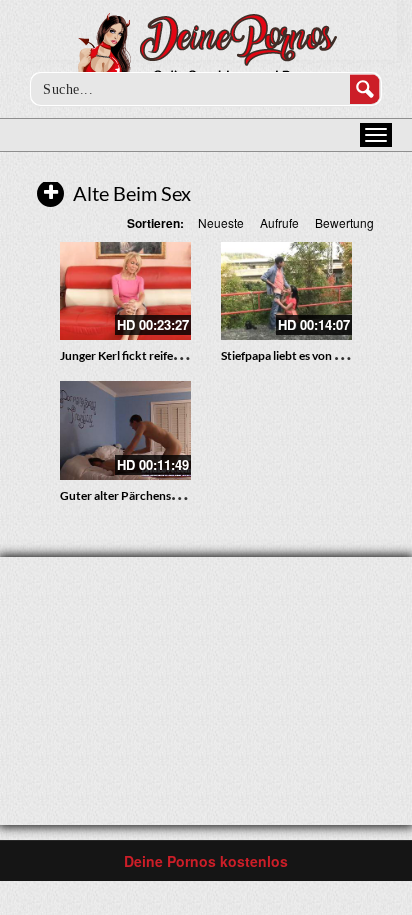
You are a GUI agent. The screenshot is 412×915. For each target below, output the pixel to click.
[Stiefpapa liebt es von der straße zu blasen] (286, 291)
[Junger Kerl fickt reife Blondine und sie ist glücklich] (125, 291)
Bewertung (344, 222)
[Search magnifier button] (365, 89)
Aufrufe (279, 222)
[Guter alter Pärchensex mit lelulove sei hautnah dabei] (125, 430)
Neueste (221, 222)
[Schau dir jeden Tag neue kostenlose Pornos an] (206, 52)
